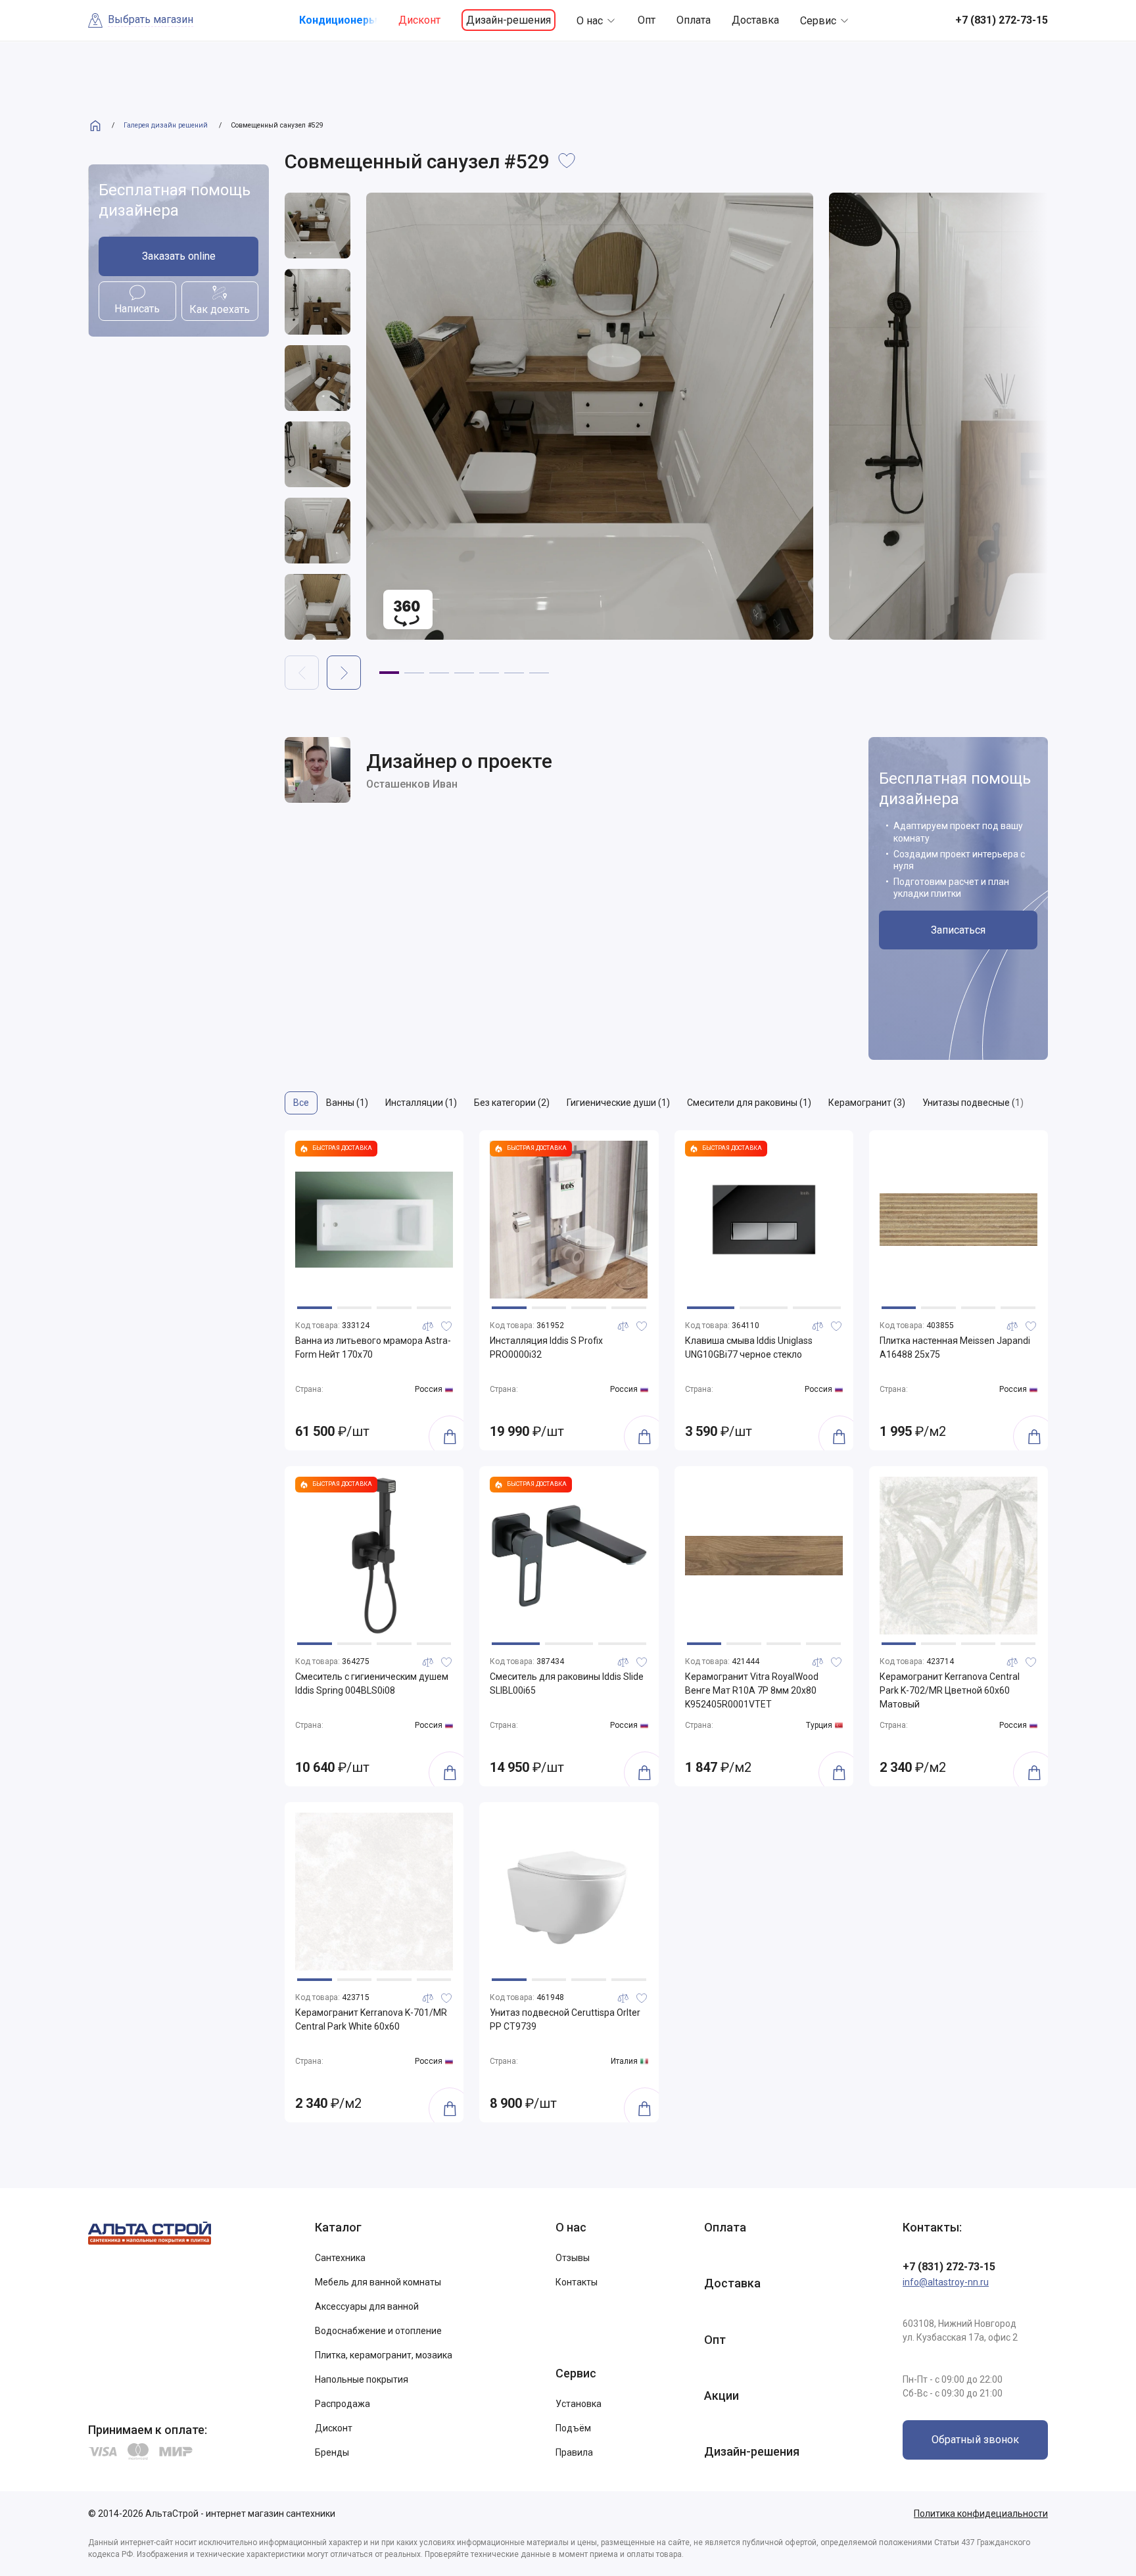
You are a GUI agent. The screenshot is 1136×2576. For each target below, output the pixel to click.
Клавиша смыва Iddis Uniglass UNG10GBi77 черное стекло (749, 1348)
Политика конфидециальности (981, 2514)
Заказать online (179, 256)
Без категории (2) (512, 1103)
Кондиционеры (338, 20)
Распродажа (343, 2404)
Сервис (818, 21)
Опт (647, 20)
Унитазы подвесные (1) (973, 1103)
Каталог (338, 2227)
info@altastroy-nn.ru (946, 2282)
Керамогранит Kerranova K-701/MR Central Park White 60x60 (371, 2019)
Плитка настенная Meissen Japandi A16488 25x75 (955, 1348)
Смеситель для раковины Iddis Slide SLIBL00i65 (567, 1683)
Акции (722, 2396)
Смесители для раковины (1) (749, 1103)
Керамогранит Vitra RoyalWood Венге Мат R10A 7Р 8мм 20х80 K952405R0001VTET (752, 1690)
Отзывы (573, 2258)
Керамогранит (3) (867, 1103)
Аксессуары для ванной (367, 2306)
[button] (389, 673)
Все (301, 1103)
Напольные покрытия (362, 2379)
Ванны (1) (347, 1103)
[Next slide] (344, 673)
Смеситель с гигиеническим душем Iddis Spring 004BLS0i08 (372, 1683)
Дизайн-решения (509, 20)
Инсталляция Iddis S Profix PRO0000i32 (546, 1348)
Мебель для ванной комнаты (378, 2282)
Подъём (573, 2428)
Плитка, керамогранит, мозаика (384, 2355)
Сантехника (340, 2258)
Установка (579, 2404)
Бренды (332, 2452)
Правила (574, 2452)
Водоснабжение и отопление (378, 2331)
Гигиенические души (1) (618, 1103)
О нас (590, 21)
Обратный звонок (975, 2440)
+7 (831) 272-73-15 (949, 2267)
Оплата (694, 20)
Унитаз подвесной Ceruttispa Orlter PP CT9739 (565, 2019)
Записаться (958, 930)
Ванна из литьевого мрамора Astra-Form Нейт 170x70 (373, 1348)
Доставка (755, 20)
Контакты (577, 2282)
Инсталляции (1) (421, 1103)
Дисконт (419, 20)
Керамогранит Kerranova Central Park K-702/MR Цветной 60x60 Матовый (950, 1690)
